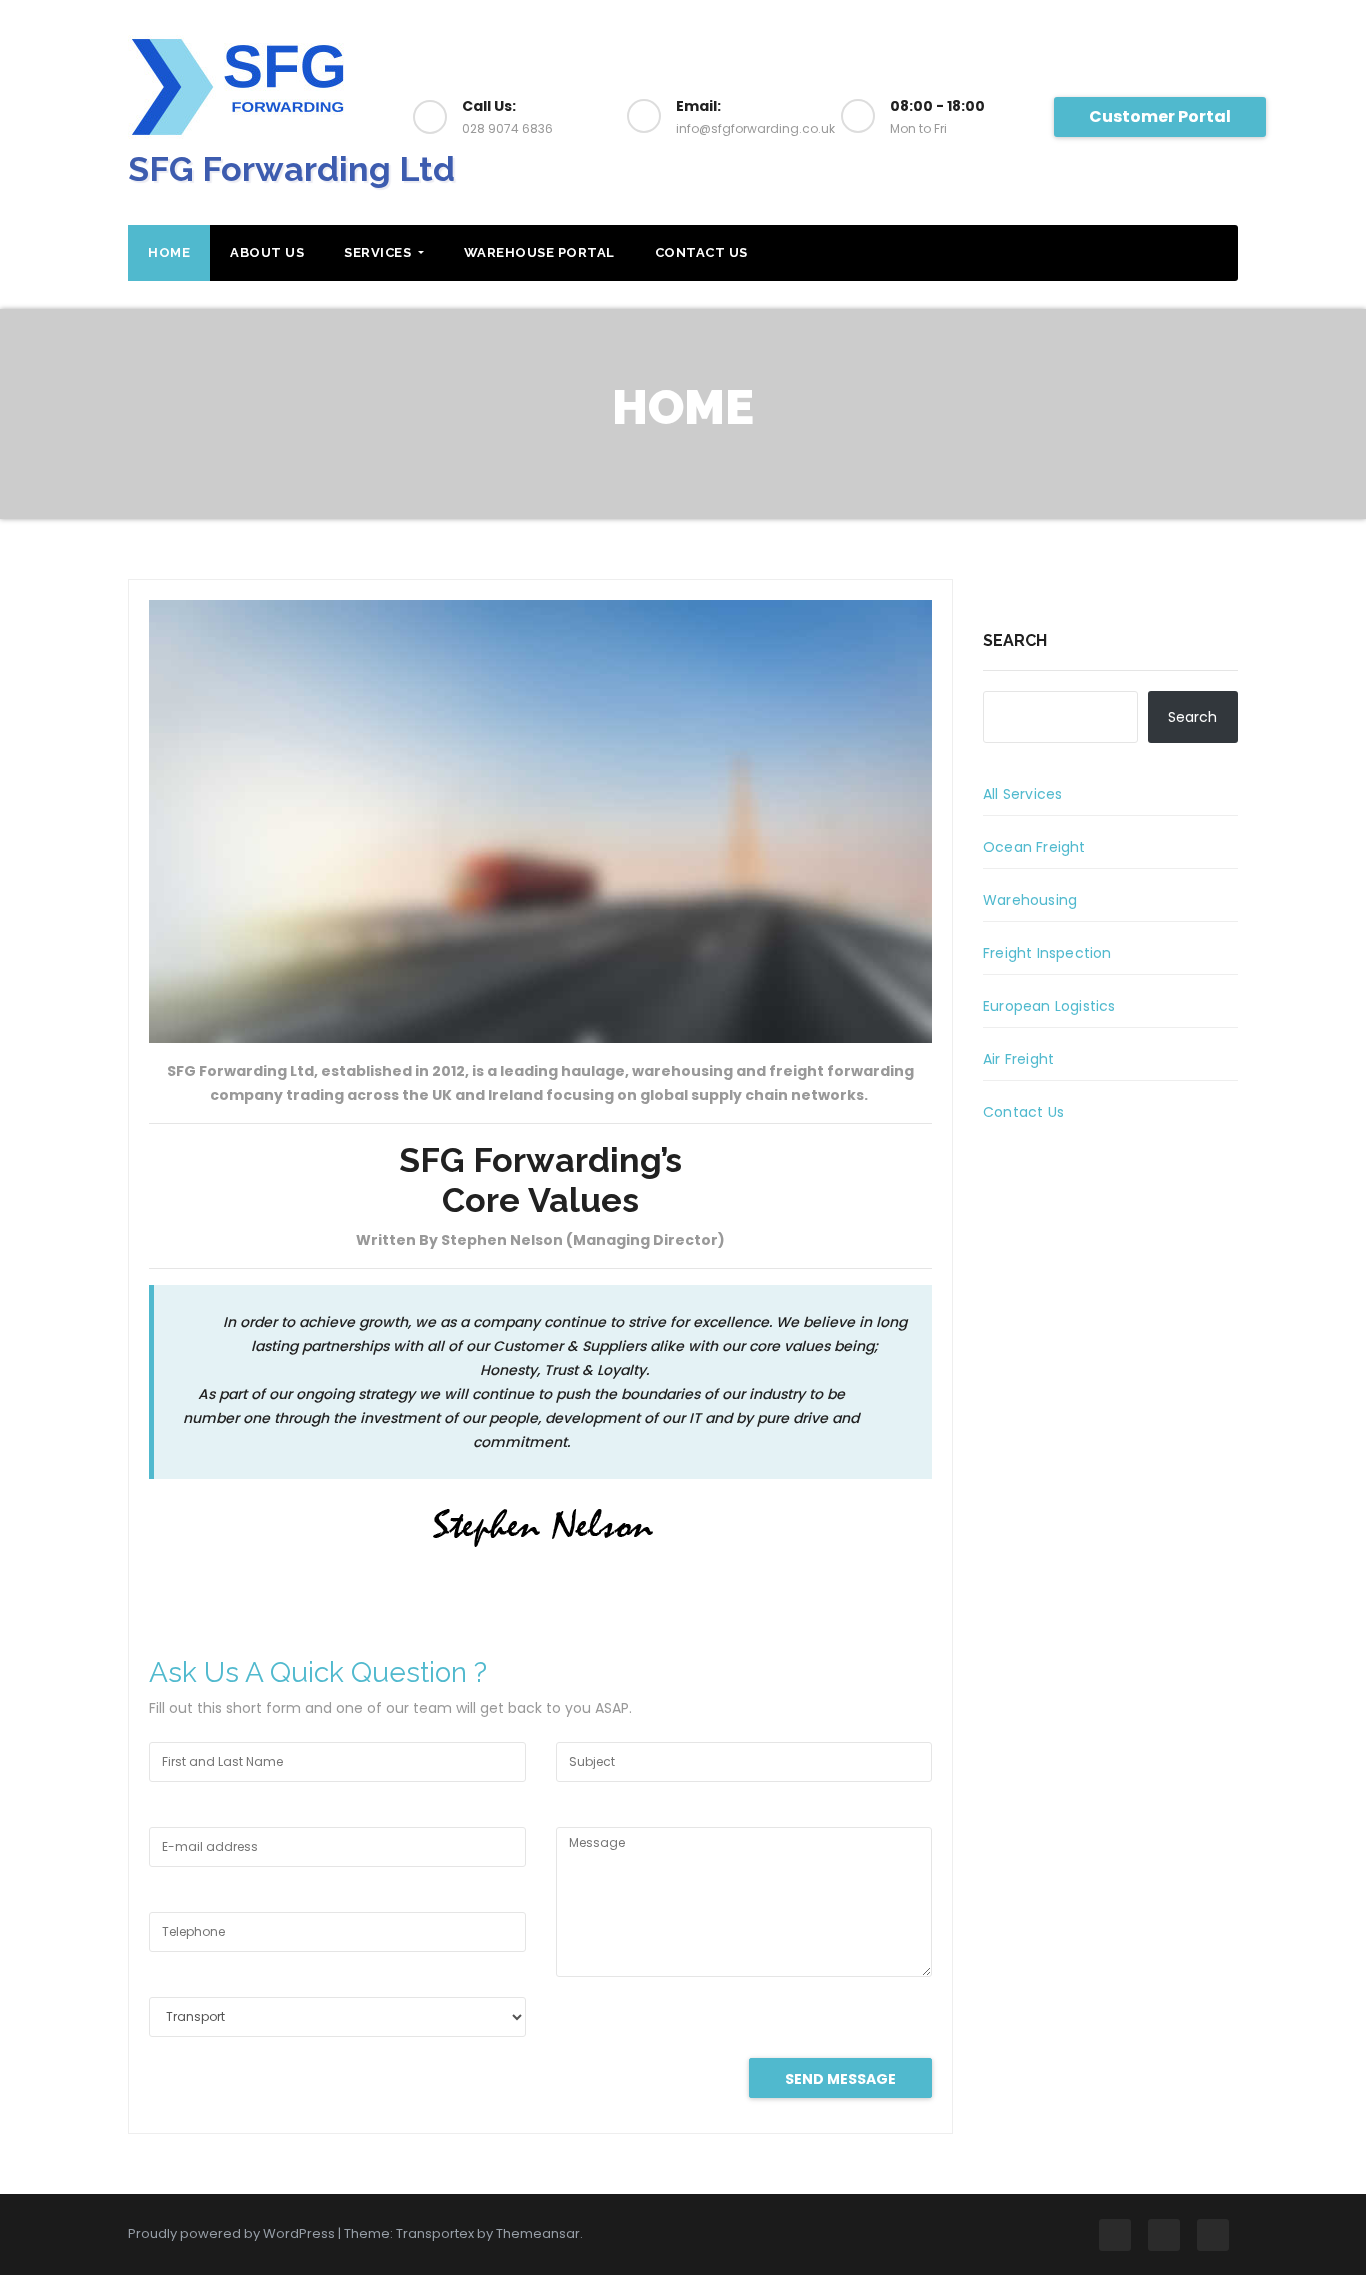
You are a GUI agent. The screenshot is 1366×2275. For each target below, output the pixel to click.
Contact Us (701, 252)
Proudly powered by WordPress (233, 2233)
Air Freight (1018, 1059)
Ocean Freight (1034, 847)
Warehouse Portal (539, 252)
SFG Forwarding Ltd (291, 169)
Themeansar (538, 2233)
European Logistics (1049, 1006)
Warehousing (1030, 900)
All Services (1022, 794)
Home (169, 252)
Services (379, 252)
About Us (267, 252)
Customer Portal (1160, 116)
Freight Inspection (1047, 953)
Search (1015, 640)
